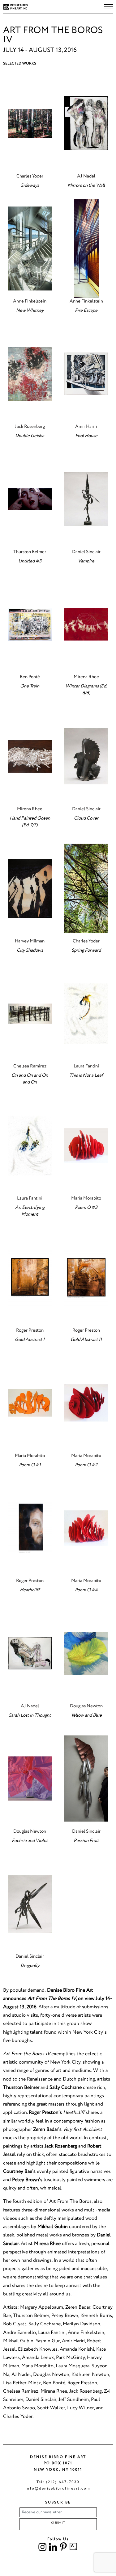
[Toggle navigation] (109, 7)
